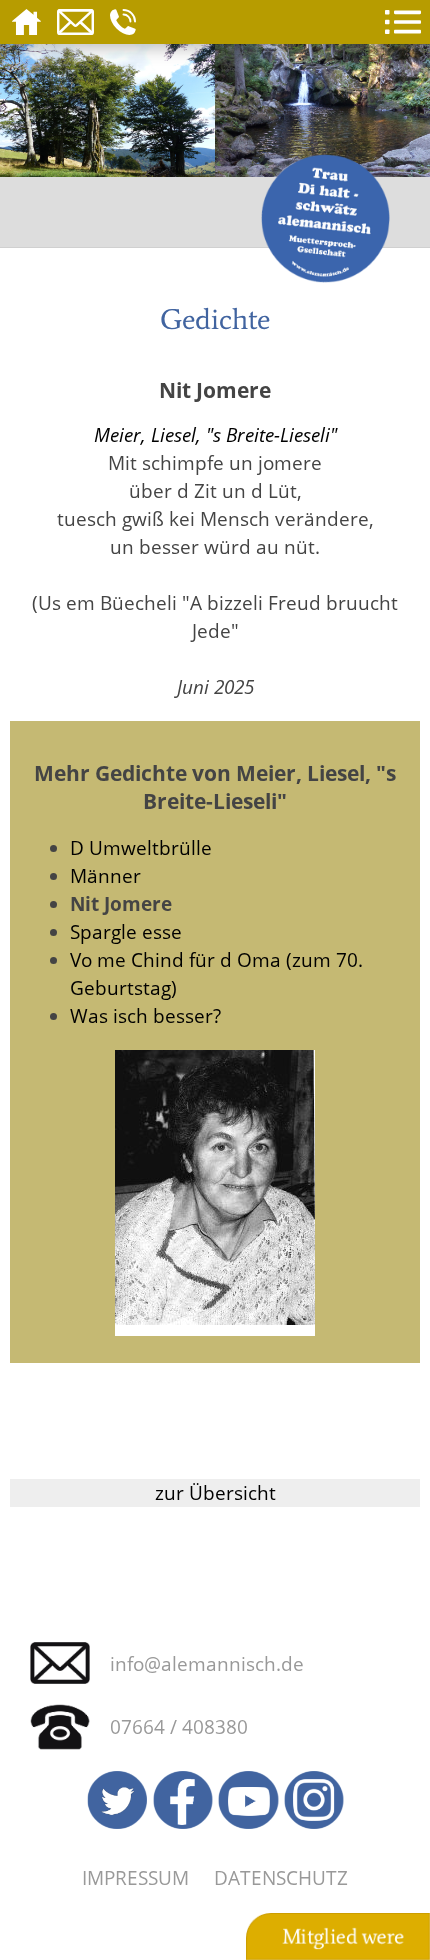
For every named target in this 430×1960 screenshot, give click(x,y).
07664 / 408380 (179, 1726)
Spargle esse (126, 931)
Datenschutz (281, 1877)
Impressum (135, 1877)
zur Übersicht (215, 1492)
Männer (105, 875)
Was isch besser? (145, 1015)
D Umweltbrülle (141, 847)
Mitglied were (343, 1937)
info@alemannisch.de (207, 1663)
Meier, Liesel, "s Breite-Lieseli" (215, 434)
